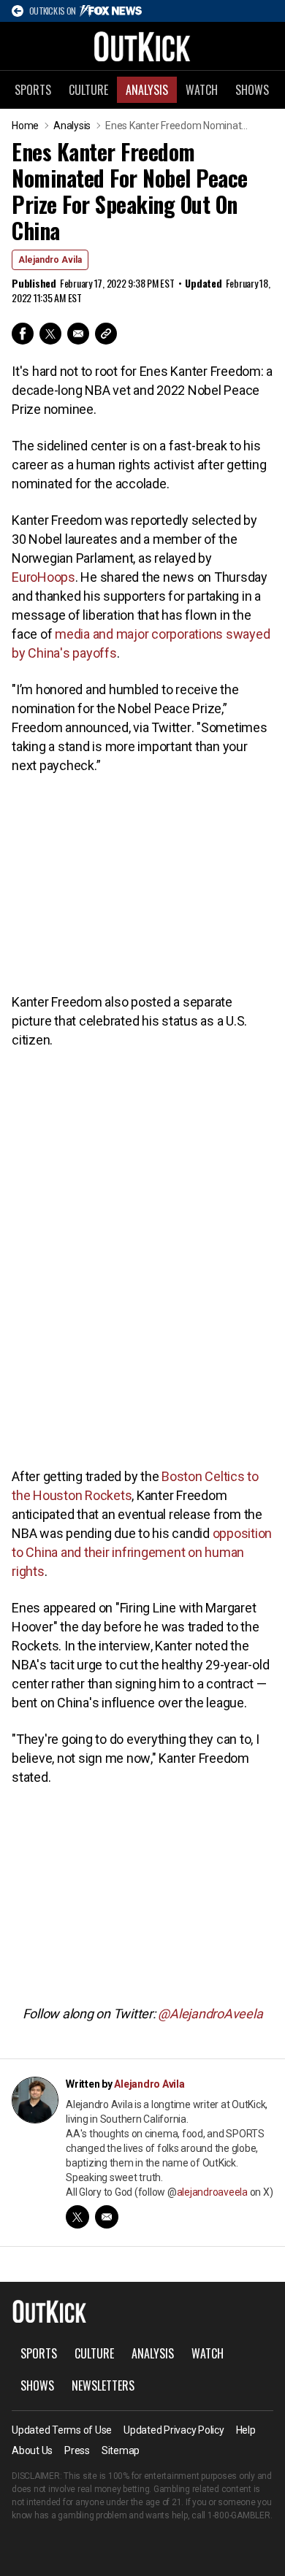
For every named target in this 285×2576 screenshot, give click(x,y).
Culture (88, 90)
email (107, 2217)
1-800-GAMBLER (239, 2515)
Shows (252, 90)
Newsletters (103, 2385)
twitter (77, 2217)
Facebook (23, 334)
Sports (33, 90)
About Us (32, 2450)
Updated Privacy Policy (174, 2430)
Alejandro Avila (50, 260)
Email (78, 334)
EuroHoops (43, 577)
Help (246, 2430)
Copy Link (106, 334)
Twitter (50, 334)
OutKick (142, 46)
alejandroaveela (212, 2192)
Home (25, 126)
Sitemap (121, 2450)
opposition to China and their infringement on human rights (142, 1552)
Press (77, 2450)
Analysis (147, 90)
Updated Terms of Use (62, 2430)
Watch (202, 90)
